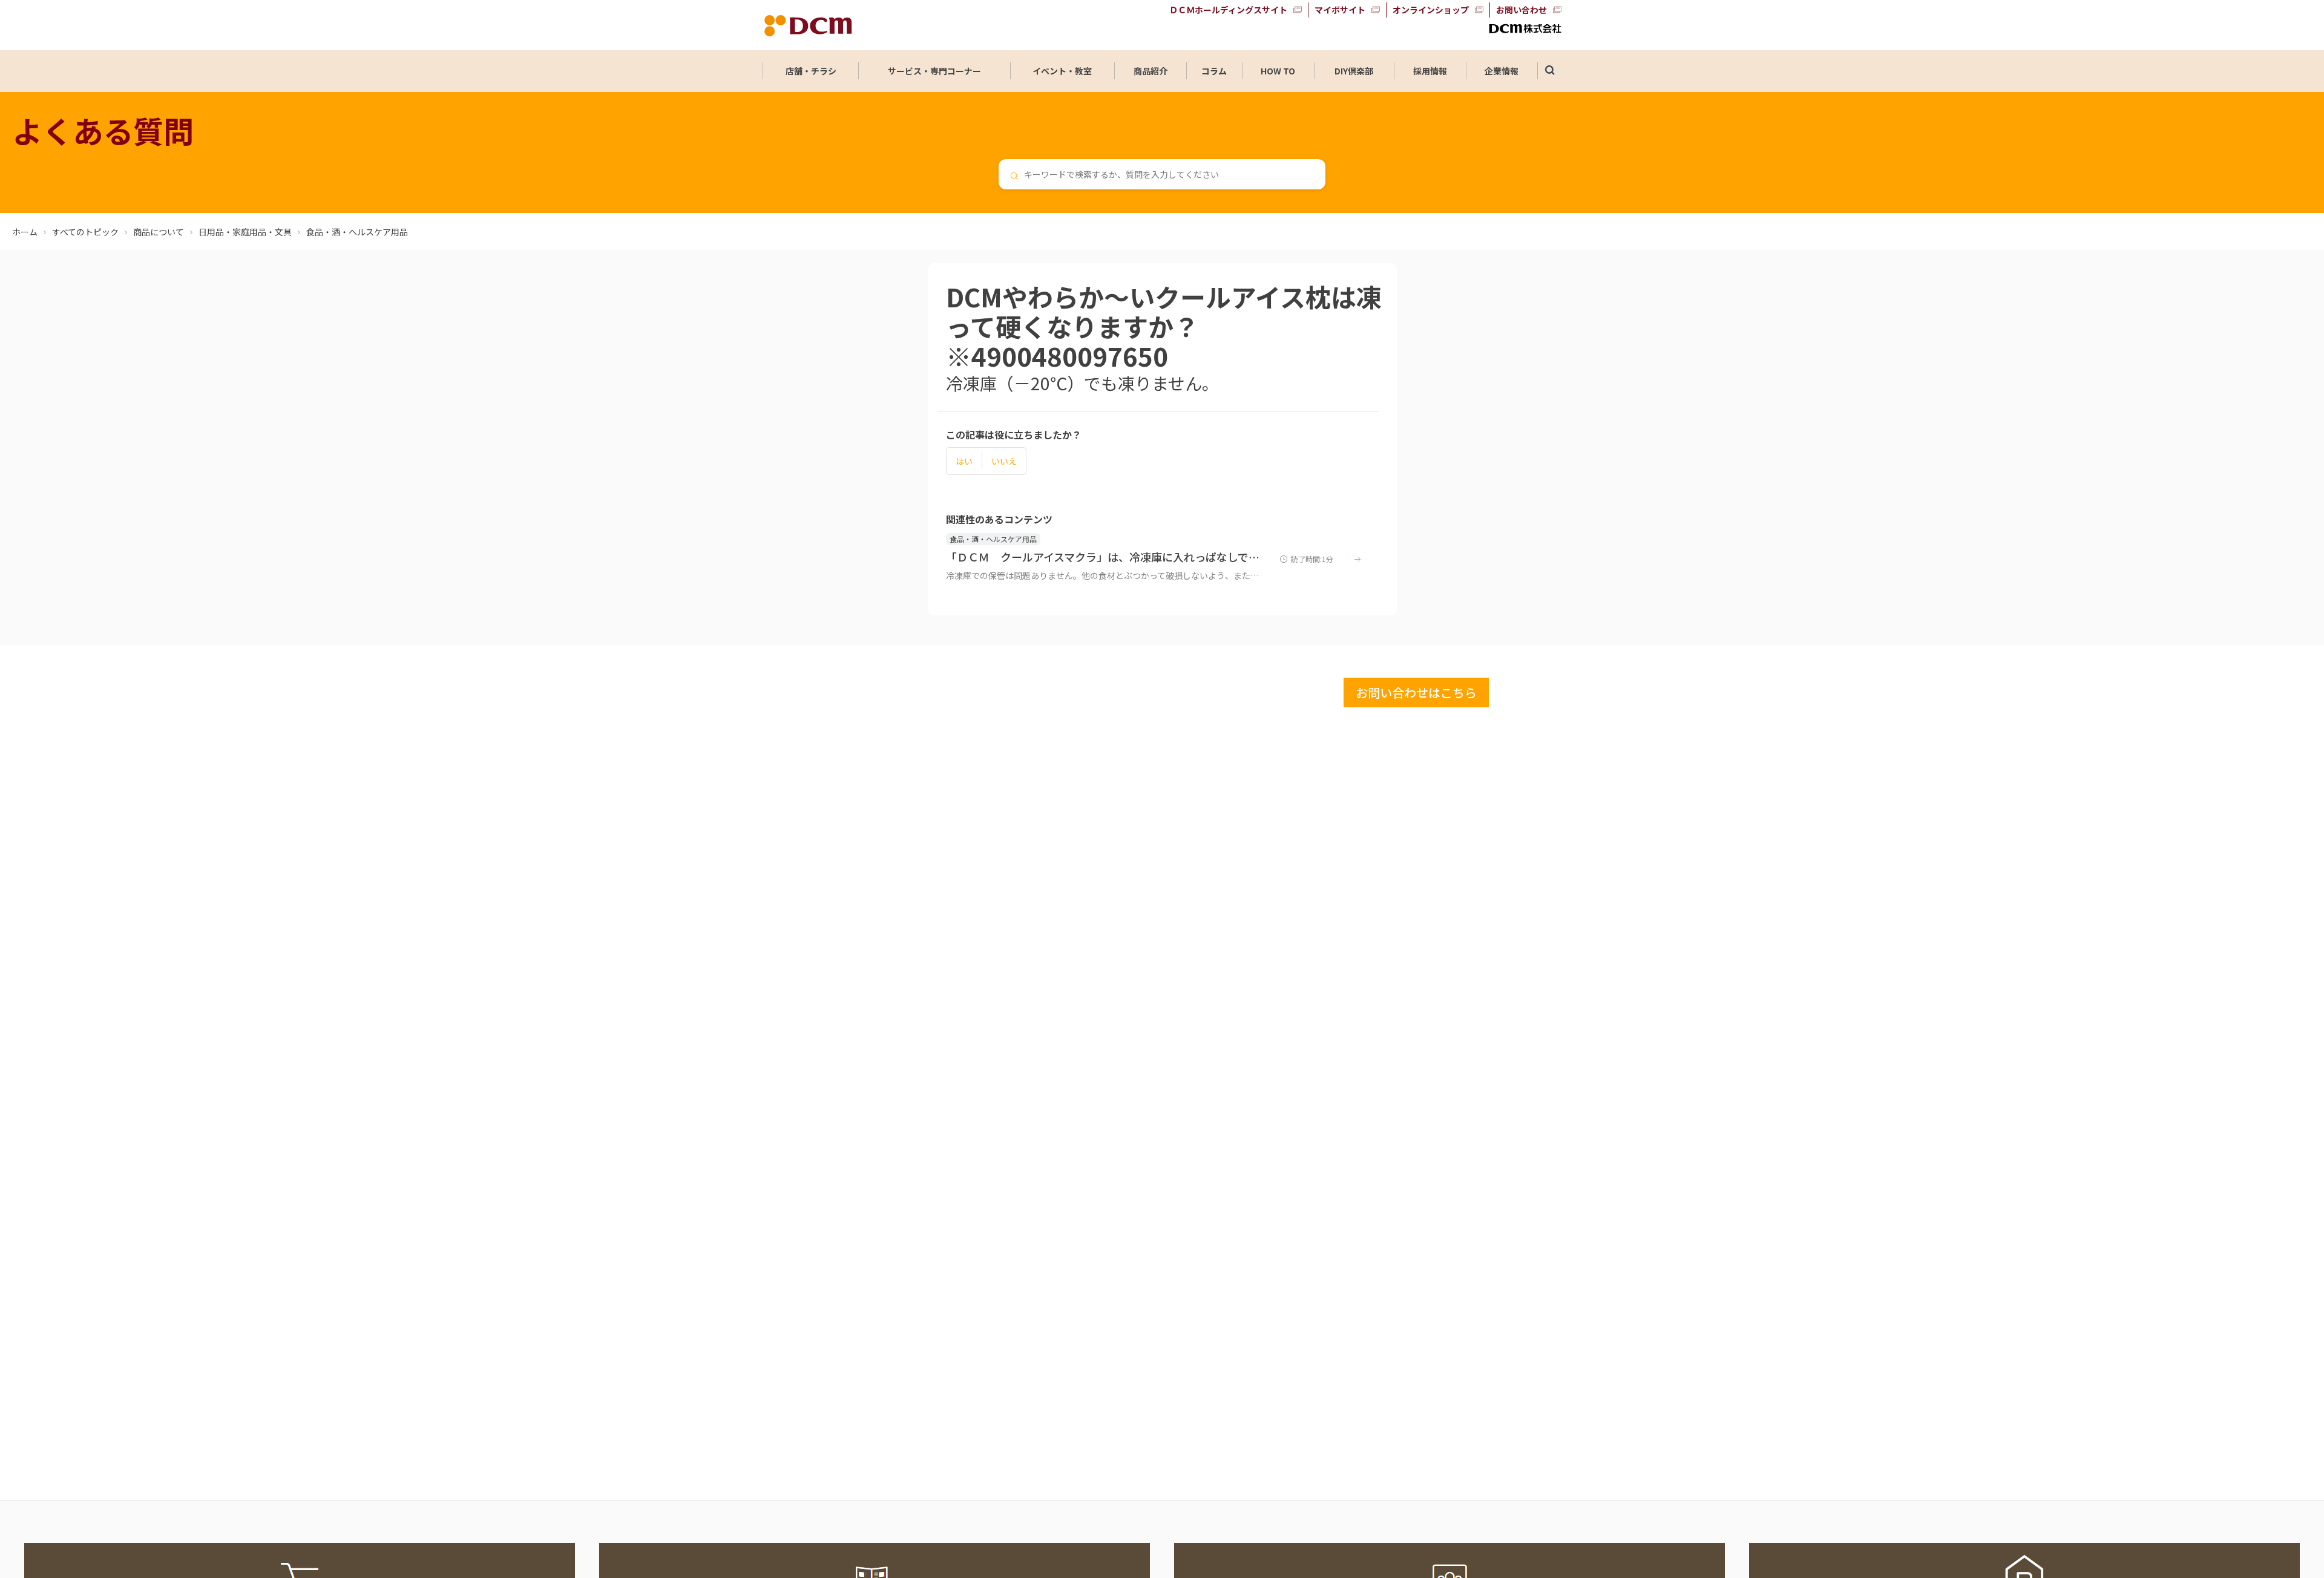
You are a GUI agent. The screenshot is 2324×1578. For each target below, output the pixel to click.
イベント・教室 (1062, 71)
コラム (1214, 71)
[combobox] (1162, 174)
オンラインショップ (1431, 10)
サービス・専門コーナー (934, 71)
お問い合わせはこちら (1416, 692)
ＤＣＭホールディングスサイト (1228, 10)
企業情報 (1502, 71)
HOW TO (1278, 71)
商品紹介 (1151, 71)
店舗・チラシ (811, 71)
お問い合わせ (1521, 10)
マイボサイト (1340, 10)
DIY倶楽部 (1354, 71)
